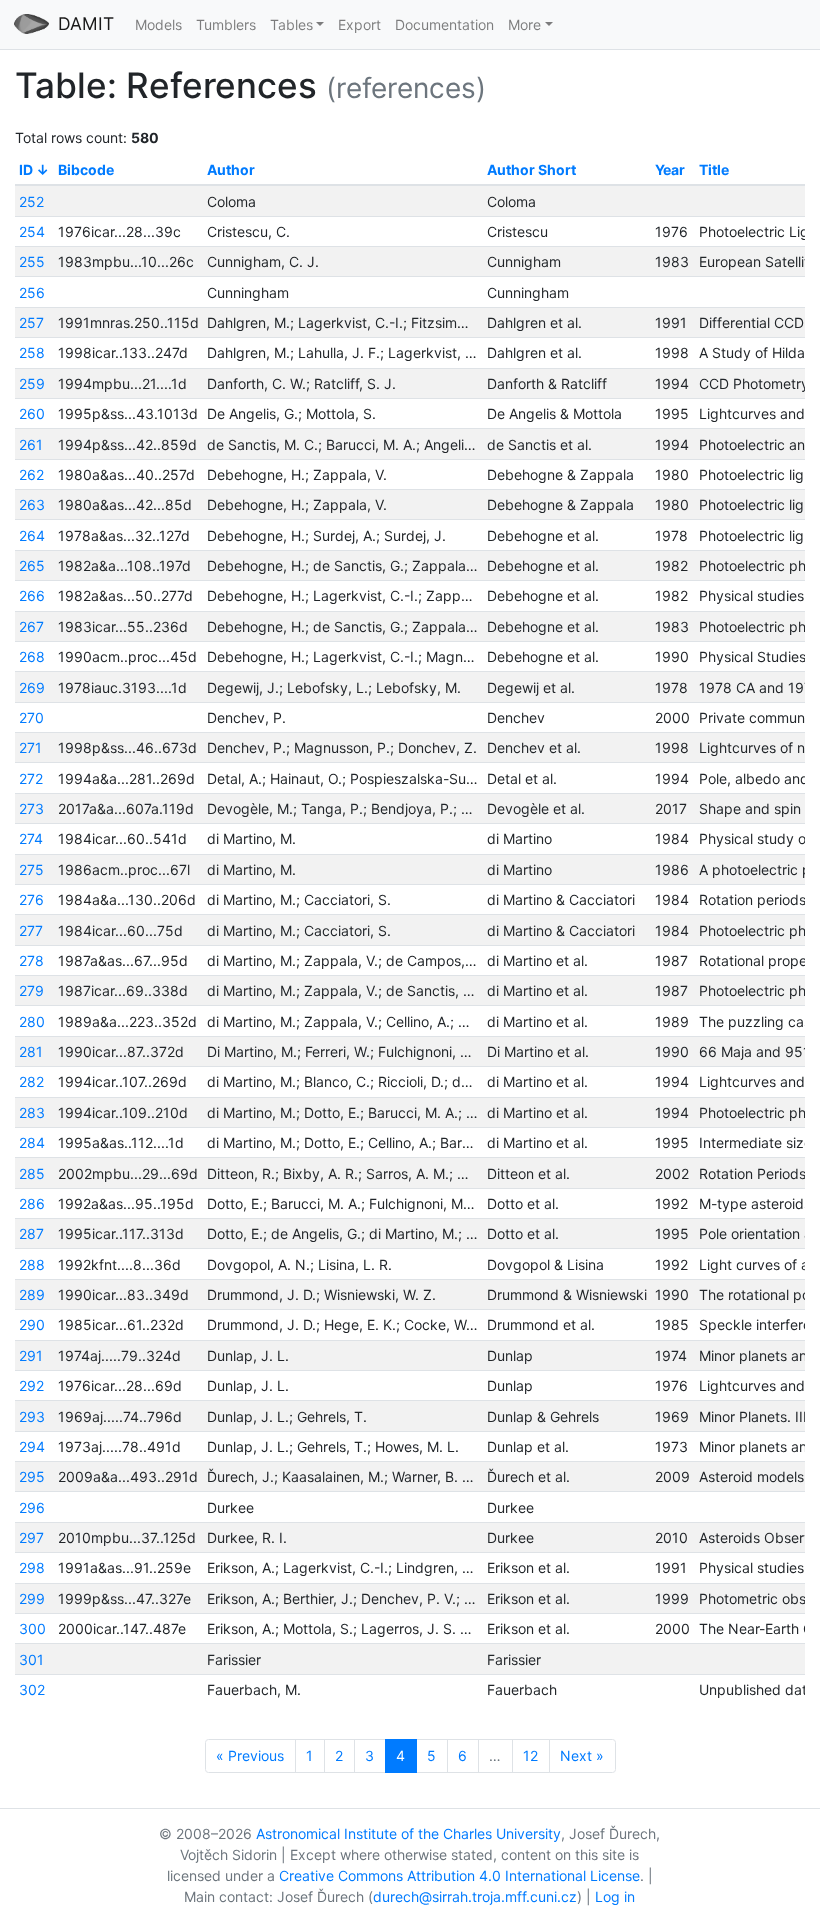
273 (31, 808)
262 (31, 474)
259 (32, 383)
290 (32, 1324)
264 (32, 535)
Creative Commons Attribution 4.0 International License (459, 1875)
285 (32, 1173)
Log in (615, 1896)
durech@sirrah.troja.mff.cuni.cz (475, 1896)
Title (714, 169)
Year (670, 169)
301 (31, 1659)
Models (158, 24)
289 (32, 1294)
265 (32, 565)
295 (32, 1476)
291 (31, 1355)
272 (31, 778)
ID (26, 169)
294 (32, 1446)
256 (32, 292)
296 (32, 1507)
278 (31, 960)
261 (31, 444)
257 (31, 322)
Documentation (444, 24)
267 (31, 626)
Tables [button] (291, 24)
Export (359, 24)
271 (30, 747)
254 (32, 231)
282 (31, 1081)
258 (32, 352)
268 (32, 656)
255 (32, 261)
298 (32, 1567)
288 (32, 1264)
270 (31, 717)
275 (31, 869)
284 (32, 1142)
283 (32, 1112)
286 (32, 1203)
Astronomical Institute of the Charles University (408, 1833)
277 (31, 930)
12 (530, 1755)
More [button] (524, 24)
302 (32, 1689)
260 (32, 413)
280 (32, 1021)
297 (31, 1537)
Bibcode (86, 169)
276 (31, 899)
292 (31, 1385)
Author (231, 169)
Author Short (531, 169)
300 (32, 1628)
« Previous (250, 1755)
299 (32, 1598)
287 (31, 1233)
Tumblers (226, 24)
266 (32, 595)
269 (32, 687)
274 (31, 838)
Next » (582, 1755)
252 (31, 201)
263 (32, 504)
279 (31, 990)
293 (32, 1416)
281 (31, 1051)
